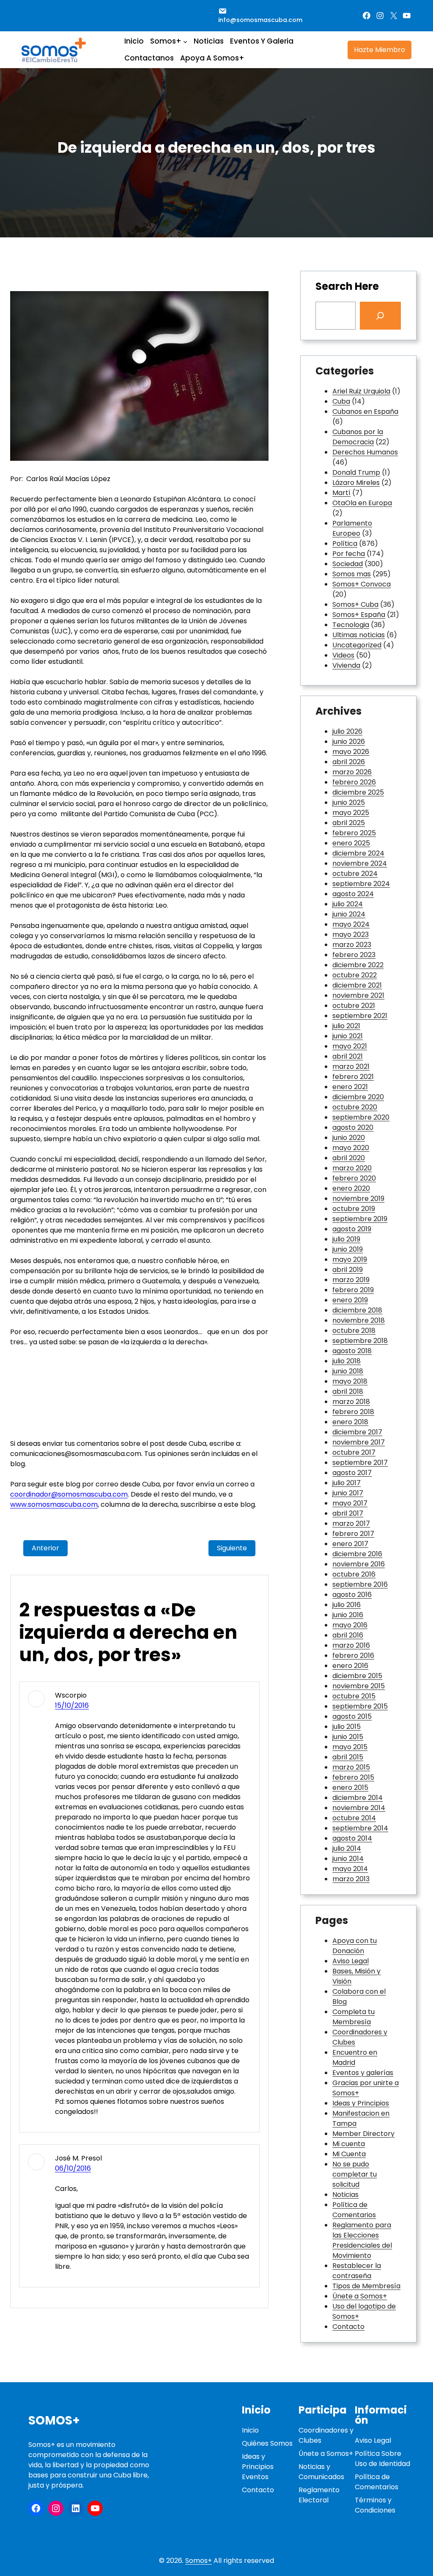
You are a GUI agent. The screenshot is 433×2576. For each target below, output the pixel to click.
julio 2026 (347, 731)
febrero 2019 (353, 1290)
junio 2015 (348, 1737)
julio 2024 (348, 904)
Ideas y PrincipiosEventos (258, 2467)
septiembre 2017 (360, 1463)
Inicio (250, 2430)
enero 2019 (350, 1300)
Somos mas (352, 574)
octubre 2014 (354, 1818)
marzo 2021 (351, 1066)
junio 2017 (348, 1493)
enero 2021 (350, 1087)
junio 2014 (348, 1859)
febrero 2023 (354, 955)
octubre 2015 (354, 1696)
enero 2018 (350, 1422)
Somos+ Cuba (355, 604)
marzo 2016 (351, 1645)
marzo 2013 (351, 1879)
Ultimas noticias (359, 635)
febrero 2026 (354, 782)
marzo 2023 (352, 945)
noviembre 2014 (359, 1808)
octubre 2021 (354, 1006)
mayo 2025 (351, 813)
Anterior (45, 1548)
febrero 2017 (353, 1534)
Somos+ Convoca (362, 584)
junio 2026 (349, 742)
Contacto (348, 2327)
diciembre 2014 (358, 1798)
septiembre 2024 (361, 884)
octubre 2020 (355, 1107)
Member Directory (363, 2134)
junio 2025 (349, 802)
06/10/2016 (73, 2168)
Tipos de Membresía (366, 2286)
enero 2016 (350, 1666)
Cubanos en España (365, 411)
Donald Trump (356, 472)
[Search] (381, 316)
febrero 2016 (353, 1655)
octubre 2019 (354, 1209)
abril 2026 (349, 762)
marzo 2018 (351, 1402)
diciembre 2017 (357, 1432)
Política (345, 544)
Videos (343, 655)
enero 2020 (351, 1188)
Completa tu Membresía (354, 2017)
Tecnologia (351, 625)
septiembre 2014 (360, 1828)
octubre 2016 (354, 1574)
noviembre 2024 (360, 863)
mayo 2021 (350, 1046)
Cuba (341, 401)
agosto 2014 (352, 1838)
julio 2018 (347, 1361)
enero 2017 (350, 1544)
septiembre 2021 (360, 1016)
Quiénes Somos (267, 2443)
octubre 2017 (354, 1452)
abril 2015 (348, 1757)
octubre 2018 (354, 1331)
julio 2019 (346, 1239)
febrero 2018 (353, 1412)
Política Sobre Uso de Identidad (382, 2459)
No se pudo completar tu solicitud (355, 2174)
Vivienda (346, 665)
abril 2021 (348, 1056)
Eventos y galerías (363, 2073)
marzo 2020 (352, 1168)
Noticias (345, 2195)
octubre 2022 (355, 975)
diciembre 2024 (358, 853)
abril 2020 (349, 1158)
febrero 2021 (353, 1077)
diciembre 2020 (358, 1097)
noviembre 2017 (359, 1442)
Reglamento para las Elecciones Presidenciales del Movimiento (362, 2240)
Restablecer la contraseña (357, 2271)
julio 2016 (347, 1605)
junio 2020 (349, 1138)
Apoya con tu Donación (355, 1946)
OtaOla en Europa (362, 503)
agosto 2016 (352, 1595)
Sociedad (348, 564)
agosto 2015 (352, 1716)
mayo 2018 (350, 1381)
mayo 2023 (351, 934)
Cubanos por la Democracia (358, 437)
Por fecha (349, 554)
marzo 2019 (351, 1280)
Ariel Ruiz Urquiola (361, 391)
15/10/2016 (72, 1705)
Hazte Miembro (380, 50)
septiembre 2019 (360, 1219)
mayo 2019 (350, 1259)
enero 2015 (350, 1788)
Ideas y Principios (361, 2103)
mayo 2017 (350, 1503)
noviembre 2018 (359, 1320)
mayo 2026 (351, 752)
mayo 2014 (350, 1869)
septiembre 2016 (360, 1584)
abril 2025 (349, 823)
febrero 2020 (354, 1178)
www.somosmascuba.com (54, 1504)
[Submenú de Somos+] (185, 41)
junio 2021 (348, 1036)
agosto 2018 (352, 1351)
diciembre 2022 (358, 965)
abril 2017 (348, 1513)
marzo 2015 (351, 1767)
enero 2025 (351, 843)
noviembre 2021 (358, 995)
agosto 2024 (353, 894)
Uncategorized (357, 645)
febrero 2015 (353, 1777)
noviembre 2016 (359, 1564)
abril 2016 (348, 1635)
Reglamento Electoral (319, 2495)
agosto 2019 (352, 1229)
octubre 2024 (355, 874)
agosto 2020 (353, 1127)
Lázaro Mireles (356, 483)
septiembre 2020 (361, 1117)
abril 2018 (348, 1391)
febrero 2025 (354, 833)
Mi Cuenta (349, 2154)
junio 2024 (349, 914)
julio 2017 (347, 1483)
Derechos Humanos (365, 452)
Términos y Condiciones (375, 2505)
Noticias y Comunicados (321, 2472)
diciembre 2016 (357, 1554)
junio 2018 (348, 1371)
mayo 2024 (351, 924)
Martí (341, 493)
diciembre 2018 (357, 1310)
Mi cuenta (349, 2144)
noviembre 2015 (359, 1686)
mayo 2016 (350, 1625)
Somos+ (54, 2421)
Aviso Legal (351, 1961)
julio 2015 (347, 1727)
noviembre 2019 (358, 1199)
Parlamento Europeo (352, 528)
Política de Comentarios (354, 2210)
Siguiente (232, 1548)
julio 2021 (346, 1026)
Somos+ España (359, 615)
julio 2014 (347, 1848)
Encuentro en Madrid (355, 2057)
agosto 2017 (352, 1473)
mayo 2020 (351, 1148)
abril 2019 (348, 1270)
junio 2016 (348, 1615)
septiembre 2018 (360, 1341)
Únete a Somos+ (360, 2296)
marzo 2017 (351, 1523)
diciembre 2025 (358, 792)
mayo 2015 (350, 1747)
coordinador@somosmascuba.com (69, 1494)
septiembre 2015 (360, 1706)
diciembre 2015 (357, 1676)
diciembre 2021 (357, 985)
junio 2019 (348, 1249)
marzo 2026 (352, 772)
